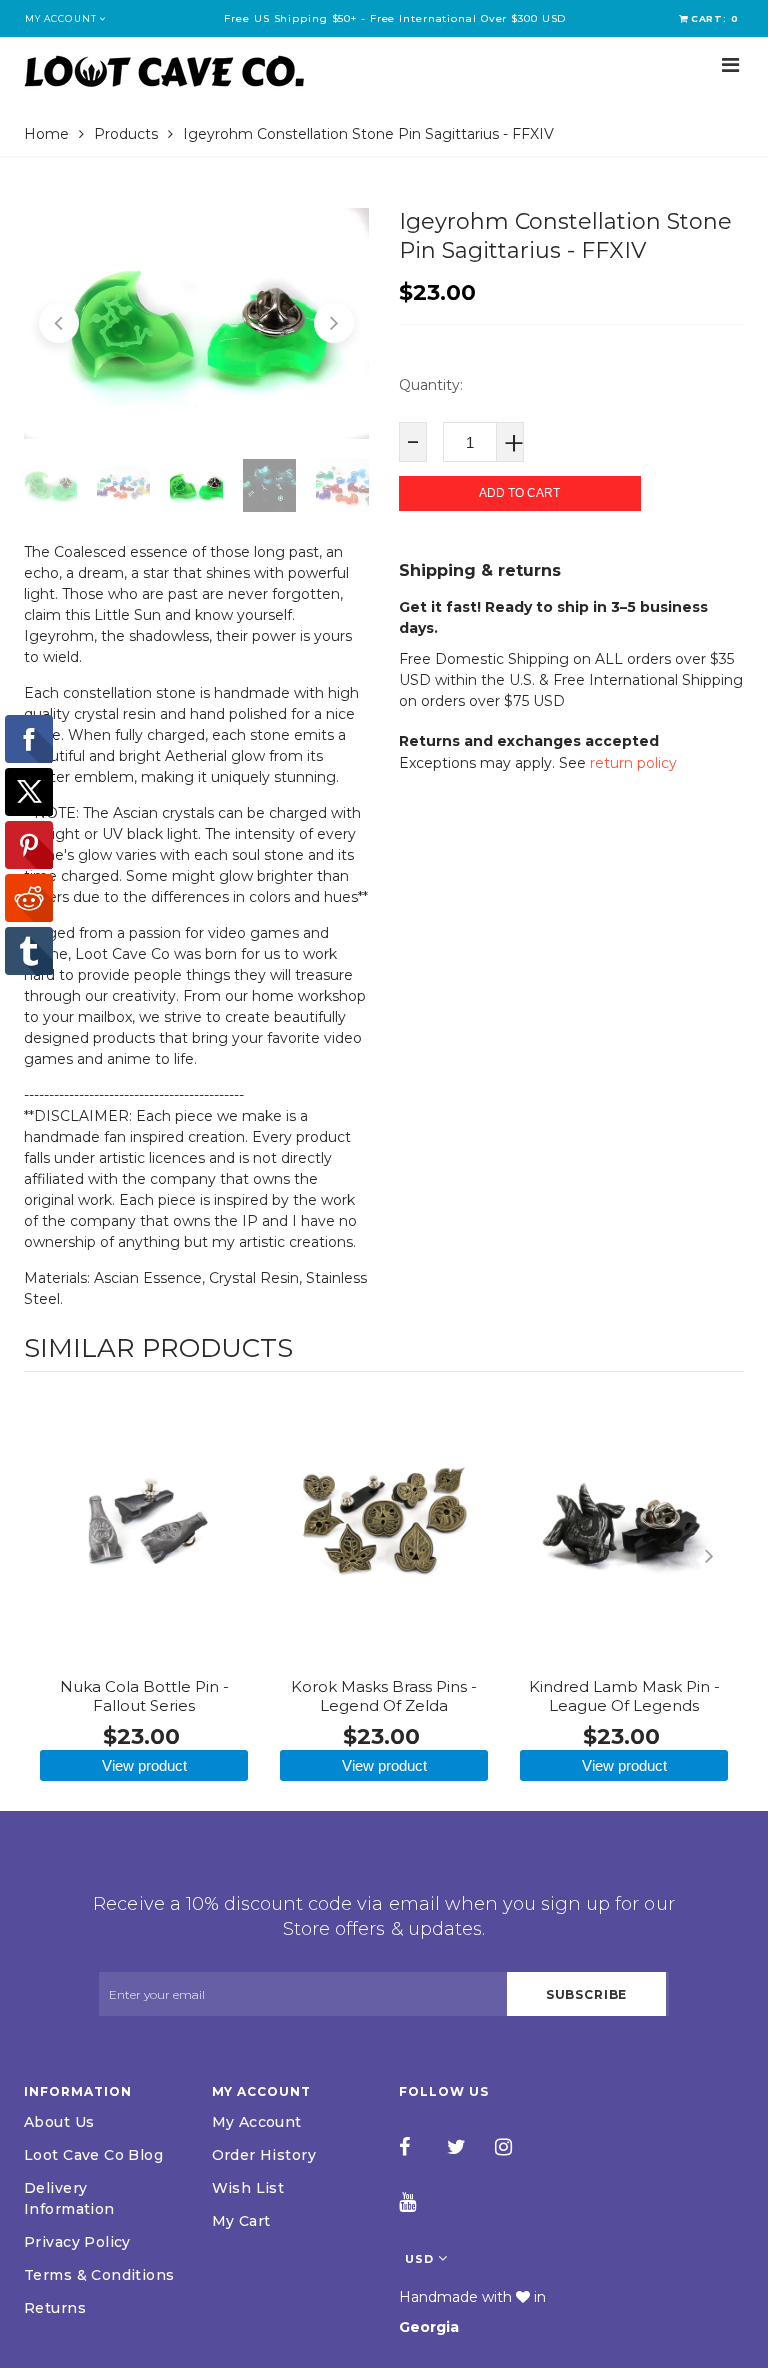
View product (144, 1765)
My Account (257, 2122)
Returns (55, 2308)
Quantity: (431, 385)
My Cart (241, 2221)
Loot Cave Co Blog (93, 2155)
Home (46, 134)
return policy (633, 763)
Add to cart (519, 493)
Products (126, 134)
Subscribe (587, 1994)
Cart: (715, 18)
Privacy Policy (77, 2242)
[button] (59, 323)
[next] (724, 1556)
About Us (59, 2122)
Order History (264, 2155)
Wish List (248, 2188)
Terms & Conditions (99, 2275)
